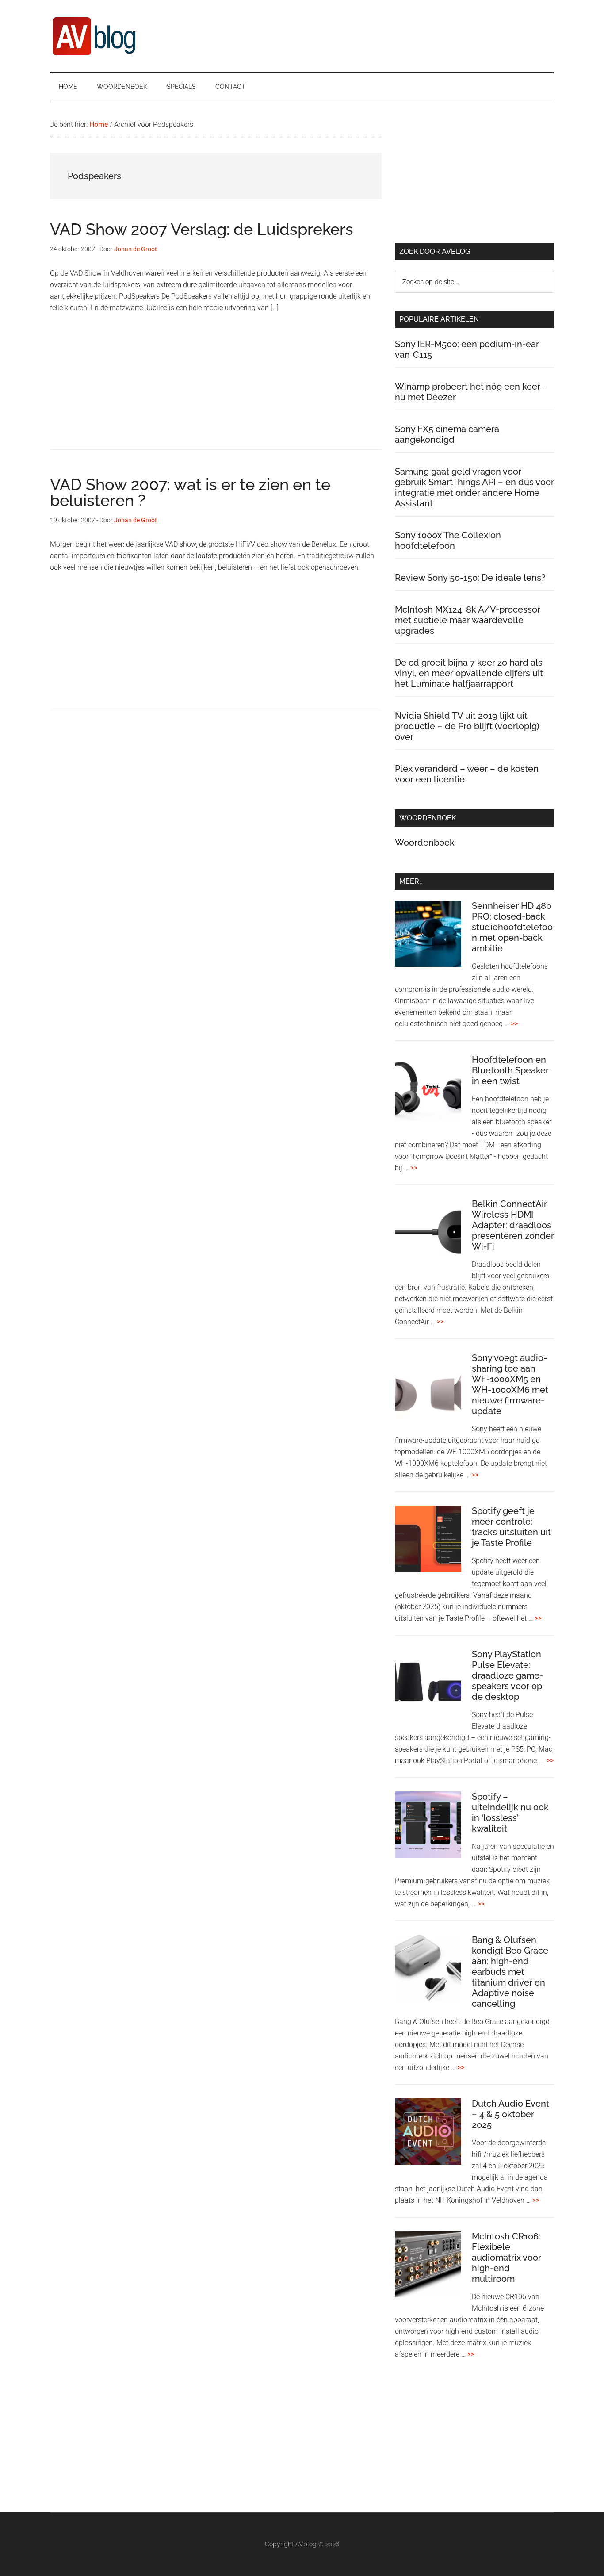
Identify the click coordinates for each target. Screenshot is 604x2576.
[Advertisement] (216, 387)
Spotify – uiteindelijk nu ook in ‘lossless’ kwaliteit (510, 1813)
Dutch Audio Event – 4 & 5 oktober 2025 (510, 2114)
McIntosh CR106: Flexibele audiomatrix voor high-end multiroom (507, 2258)
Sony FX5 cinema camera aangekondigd (447, 434)
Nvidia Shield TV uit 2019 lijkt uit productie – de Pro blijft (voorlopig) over (467, 726)
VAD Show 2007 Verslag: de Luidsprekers (202, 229)
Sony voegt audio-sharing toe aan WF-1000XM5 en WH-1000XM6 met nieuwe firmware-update (510, 1384)
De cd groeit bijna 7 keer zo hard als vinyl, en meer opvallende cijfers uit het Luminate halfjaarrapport (469, 673)
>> (514, 1024)
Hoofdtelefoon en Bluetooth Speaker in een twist (510, 1070)
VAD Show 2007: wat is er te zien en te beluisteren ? (190, 492)
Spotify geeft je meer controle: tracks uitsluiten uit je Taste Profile (511, 1527)
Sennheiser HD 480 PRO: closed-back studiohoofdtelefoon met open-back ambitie (512, 927)
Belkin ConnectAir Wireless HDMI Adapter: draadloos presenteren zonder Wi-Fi (513, 1225)
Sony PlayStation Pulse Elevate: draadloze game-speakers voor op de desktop (507, 1675)
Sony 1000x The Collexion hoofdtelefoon (448, 540)
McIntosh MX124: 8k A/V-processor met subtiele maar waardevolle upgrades (468, 620)
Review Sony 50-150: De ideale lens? (470, 578)
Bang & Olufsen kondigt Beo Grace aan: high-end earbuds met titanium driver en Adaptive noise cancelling (510, 1972)
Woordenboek (425, 843)
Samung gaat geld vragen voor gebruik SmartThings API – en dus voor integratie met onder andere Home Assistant (474, 487)
